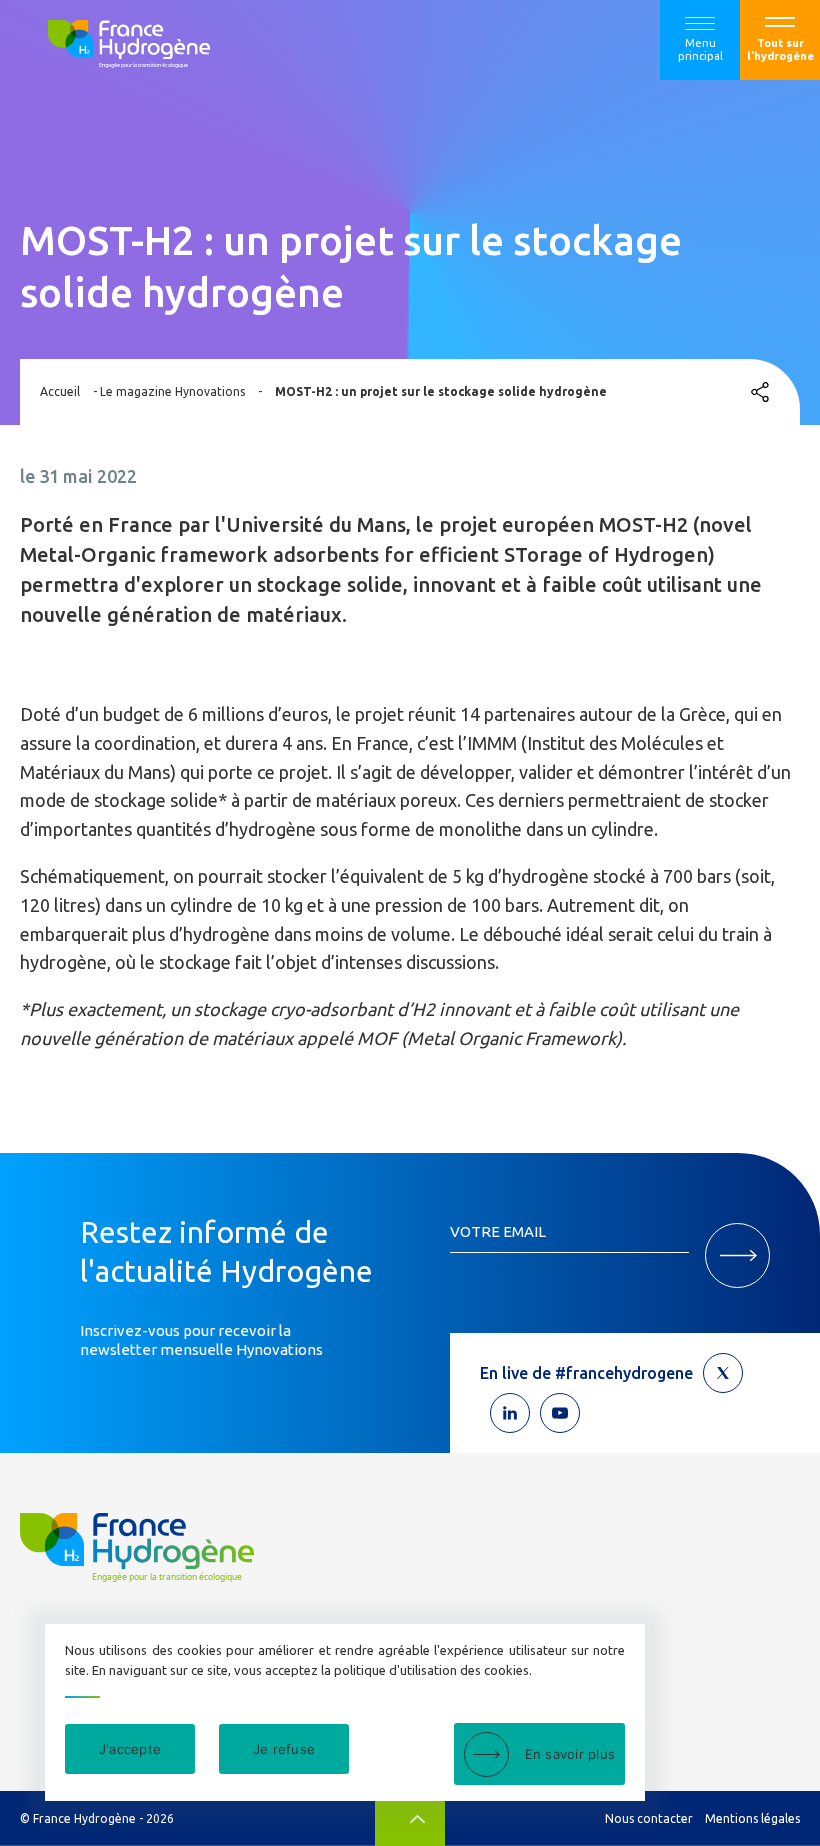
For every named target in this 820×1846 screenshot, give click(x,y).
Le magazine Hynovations (172, 391)
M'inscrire (737, 1255)
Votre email (498, 1231)
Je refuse (284, 1749)
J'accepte (130, 1749)
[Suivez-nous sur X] (723, 1373)
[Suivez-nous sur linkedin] (510, 1413)
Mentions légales (752, 1818)
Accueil (60, 391)
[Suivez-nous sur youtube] (560, 1413)
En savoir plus (570, 1754)
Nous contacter (649, 1818)
